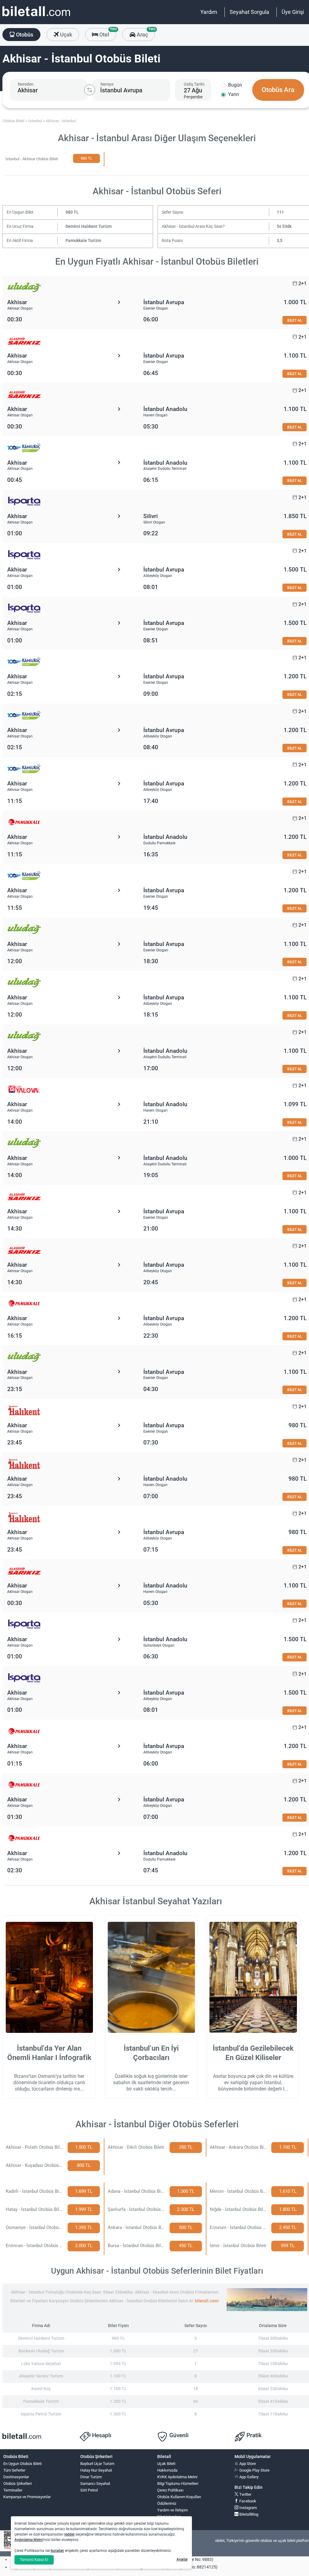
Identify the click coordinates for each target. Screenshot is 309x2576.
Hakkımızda (167, 2470)
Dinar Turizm (91, 2477)
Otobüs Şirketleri (18, 2484)
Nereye (107, 84)
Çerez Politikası (170, 2490)
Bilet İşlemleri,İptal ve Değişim (171, 2519)
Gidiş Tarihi (194, 84)
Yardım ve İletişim (172, 2510)
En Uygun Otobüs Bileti (22, 2464)
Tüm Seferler (14, 2470)
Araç (145, 33)
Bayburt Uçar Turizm (97, 2464)
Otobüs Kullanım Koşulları (179, 2497)
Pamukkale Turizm (83, 241)
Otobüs (24, 35)
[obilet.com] (36, 17)
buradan (57, 2551)
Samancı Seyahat (95, 2484)
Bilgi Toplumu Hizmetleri (178, 2484)
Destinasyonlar (16, 2477)
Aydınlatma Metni (29, 2540)
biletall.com (206, 2301)
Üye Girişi (293, 12)
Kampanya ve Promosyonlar (27, 2497)
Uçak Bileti (166, 2464)
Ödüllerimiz (167, 2503)
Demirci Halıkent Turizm (89, 226)
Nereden (26, 84)
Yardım (209, 12)
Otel (107, 33)
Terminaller (13, 2490)
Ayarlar (182, 2559)
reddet (69, 2534)
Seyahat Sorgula (249, 12)
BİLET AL (295, 320)
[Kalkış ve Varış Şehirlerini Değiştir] (90, 90)
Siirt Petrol (89, 2490)
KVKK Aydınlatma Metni (177, 2477)
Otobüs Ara (278, 90)
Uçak (65, 35)
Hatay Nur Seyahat (96, 2470)
